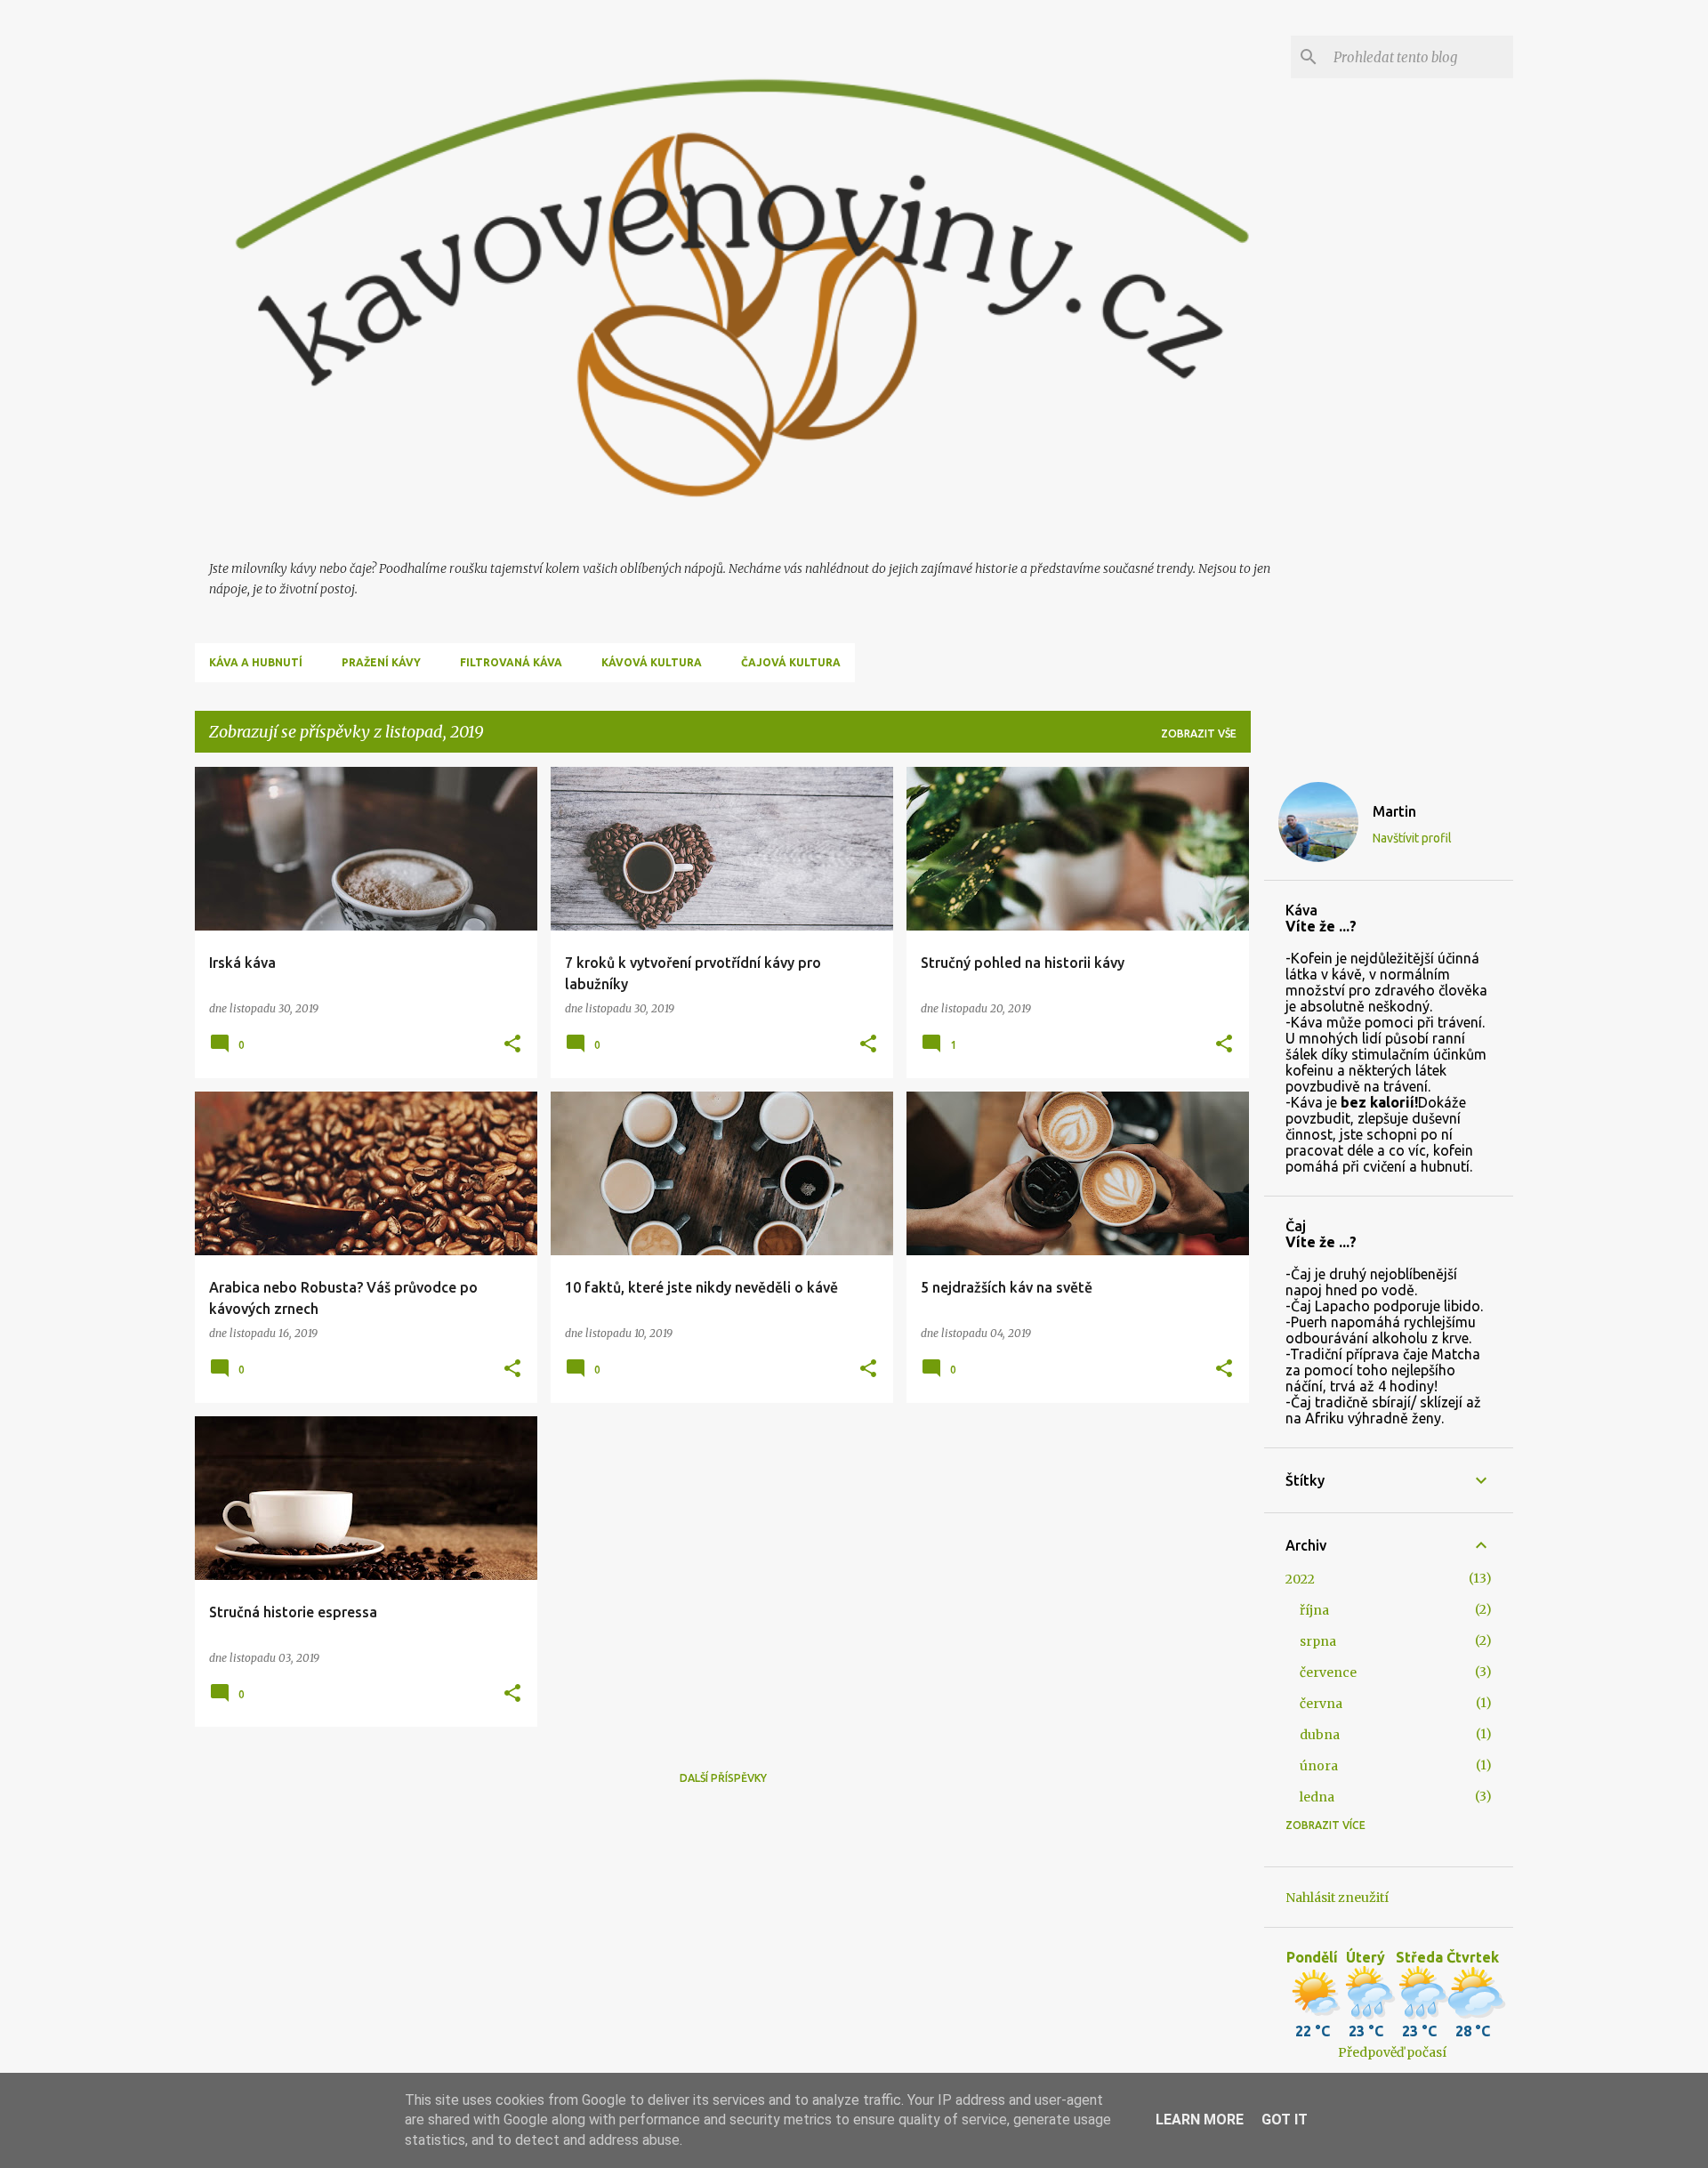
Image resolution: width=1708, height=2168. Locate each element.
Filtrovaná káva (511, 662)
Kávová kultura (652, 662)
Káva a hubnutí (256, 662)
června (1321, 1704)
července (1328, 1672)
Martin (1394, 811)
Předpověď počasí (1392, 2052)
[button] (512, 1045)
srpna (1318, 1641)
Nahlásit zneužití (1337, 1898)
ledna (1317, 1797)
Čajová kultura (791, 662)
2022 (1300, 1579)
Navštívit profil (1412, 838)
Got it (1285, 2120)
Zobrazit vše (1199, 733)
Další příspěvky (723, 1778)
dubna (1320, 1735)
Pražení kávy (381, 662)
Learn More (1200, 2120)
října (1314, 1610)
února (1319, 1766)
